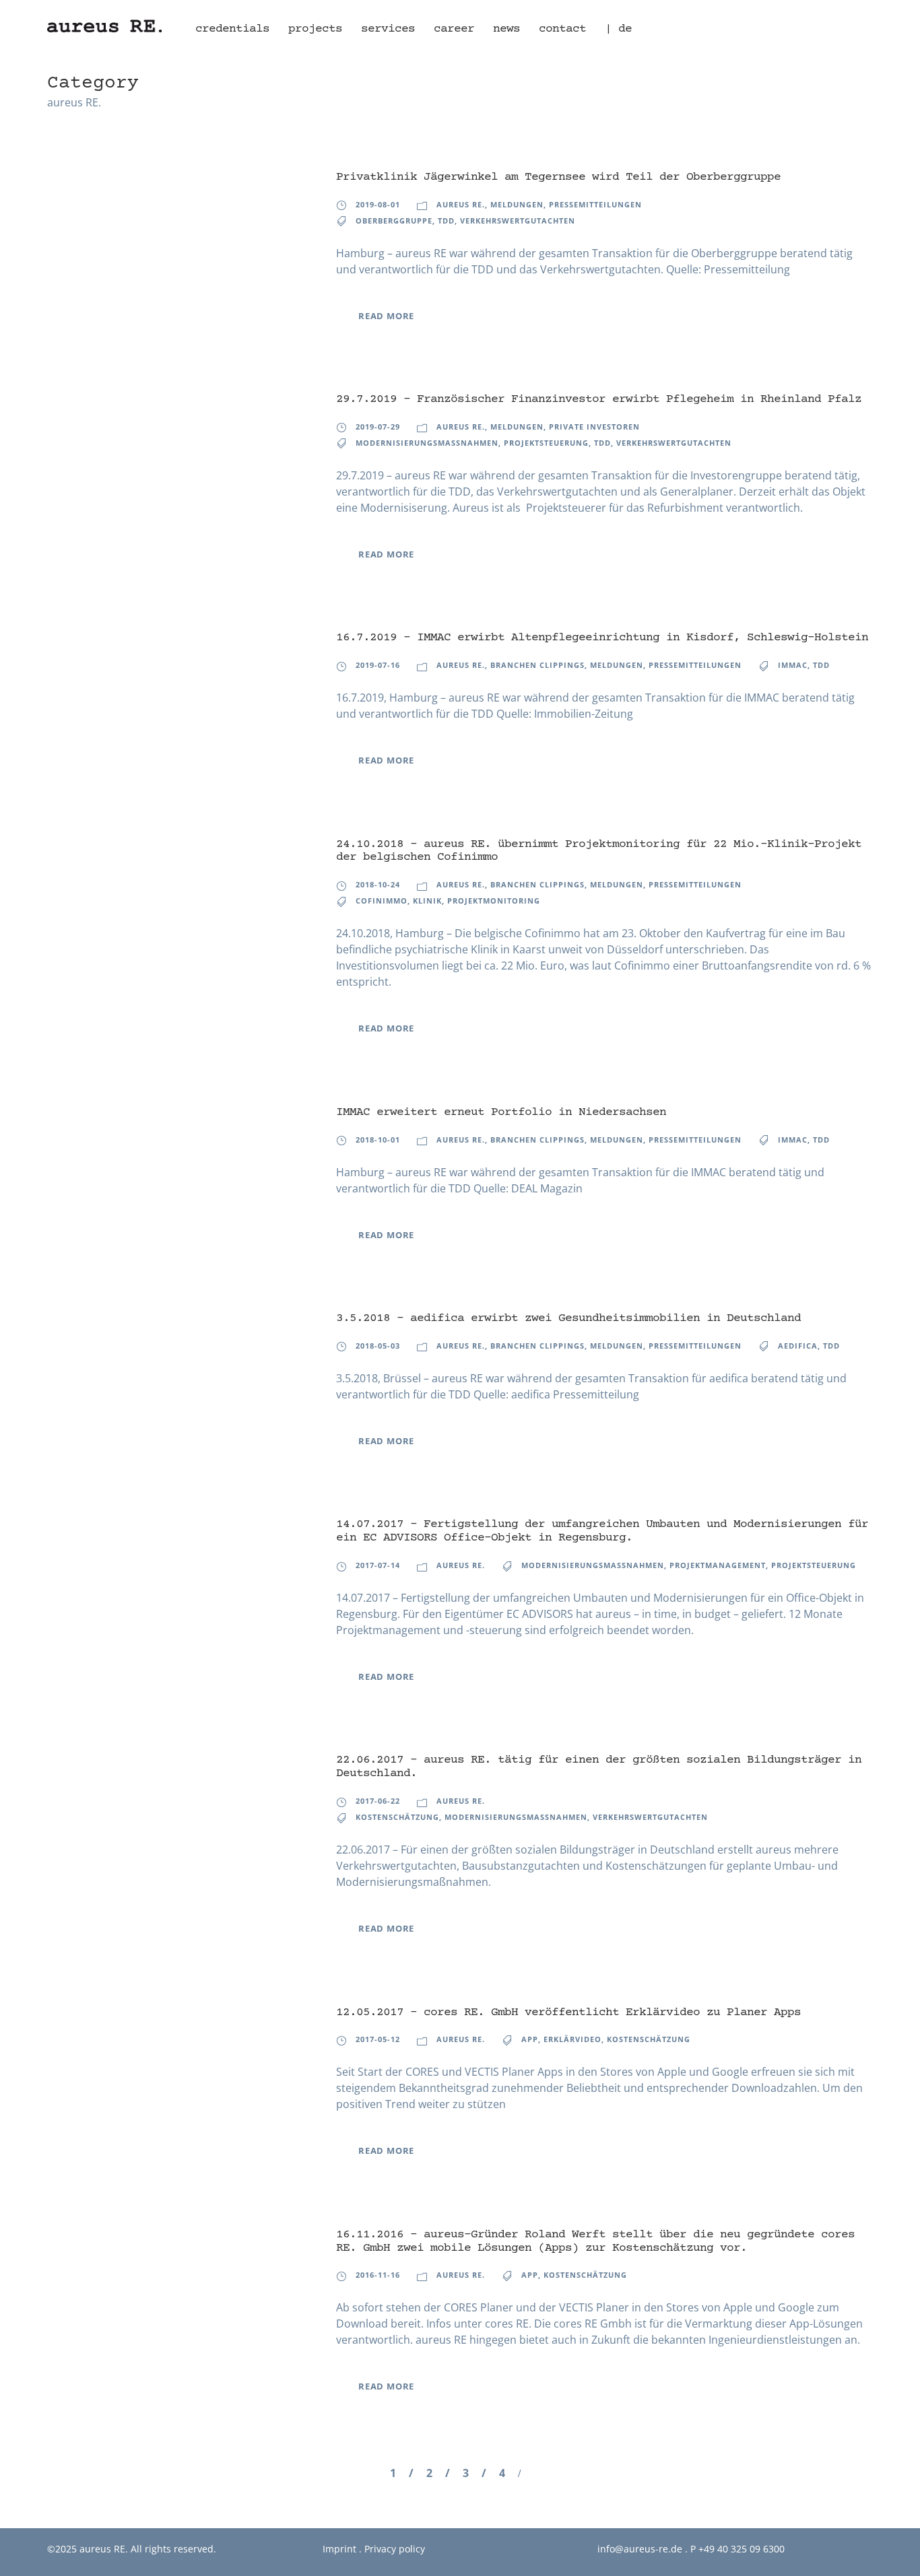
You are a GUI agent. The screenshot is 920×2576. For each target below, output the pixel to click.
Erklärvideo (572, 2039)
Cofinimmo (382, 901)
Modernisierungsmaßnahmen (427, 443)
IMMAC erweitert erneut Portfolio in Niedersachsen (501, 1112)
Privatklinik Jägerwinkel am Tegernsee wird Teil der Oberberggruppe (558, 177)
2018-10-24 (378, 884)
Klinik (427, 901)
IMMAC (793, 665)
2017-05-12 (378, 2039)
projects (315, 29)
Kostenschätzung (397, 1817)
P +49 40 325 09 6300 (737, 2549)
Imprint (339, 2549)
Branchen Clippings (537, 665)
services (388, 29)
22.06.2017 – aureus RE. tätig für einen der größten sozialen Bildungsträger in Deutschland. (599, 1767)
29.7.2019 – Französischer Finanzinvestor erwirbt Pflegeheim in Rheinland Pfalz (599, 399)
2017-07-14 (378, 1565)
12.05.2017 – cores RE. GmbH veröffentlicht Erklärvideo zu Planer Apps (568, 2012)
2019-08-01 (378, 204)
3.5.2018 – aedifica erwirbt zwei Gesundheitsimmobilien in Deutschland (568, 1318)
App (530, 2039)
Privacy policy (395, 2549)
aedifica (798, 1346)
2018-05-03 (378, 1346)
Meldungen (517, 204)
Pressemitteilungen (595, 204)
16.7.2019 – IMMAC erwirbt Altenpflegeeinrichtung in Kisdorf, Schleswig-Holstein (602, 638)
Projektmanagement (718, 1565)
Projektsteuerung (546, 443)
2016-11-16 (378, 2275)
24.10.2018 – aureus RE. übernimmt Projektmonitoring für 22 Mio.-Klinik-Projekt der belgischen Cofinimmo (599, 851)
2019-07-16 (378, 665)
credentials (232, 29)
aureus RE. (461, 204)
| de (618, 29)
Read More (386, 316)
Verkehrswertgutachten (518, 221)
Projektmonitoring (494, 901)
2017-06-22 (378, 1801)
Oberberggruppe (394, 221)
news (506, 29)
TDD (446, 221)
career (454, 29)
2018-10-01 (378, 1140)
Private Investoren (594, 427)
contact (562, 29)
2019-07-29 (378, 427)
